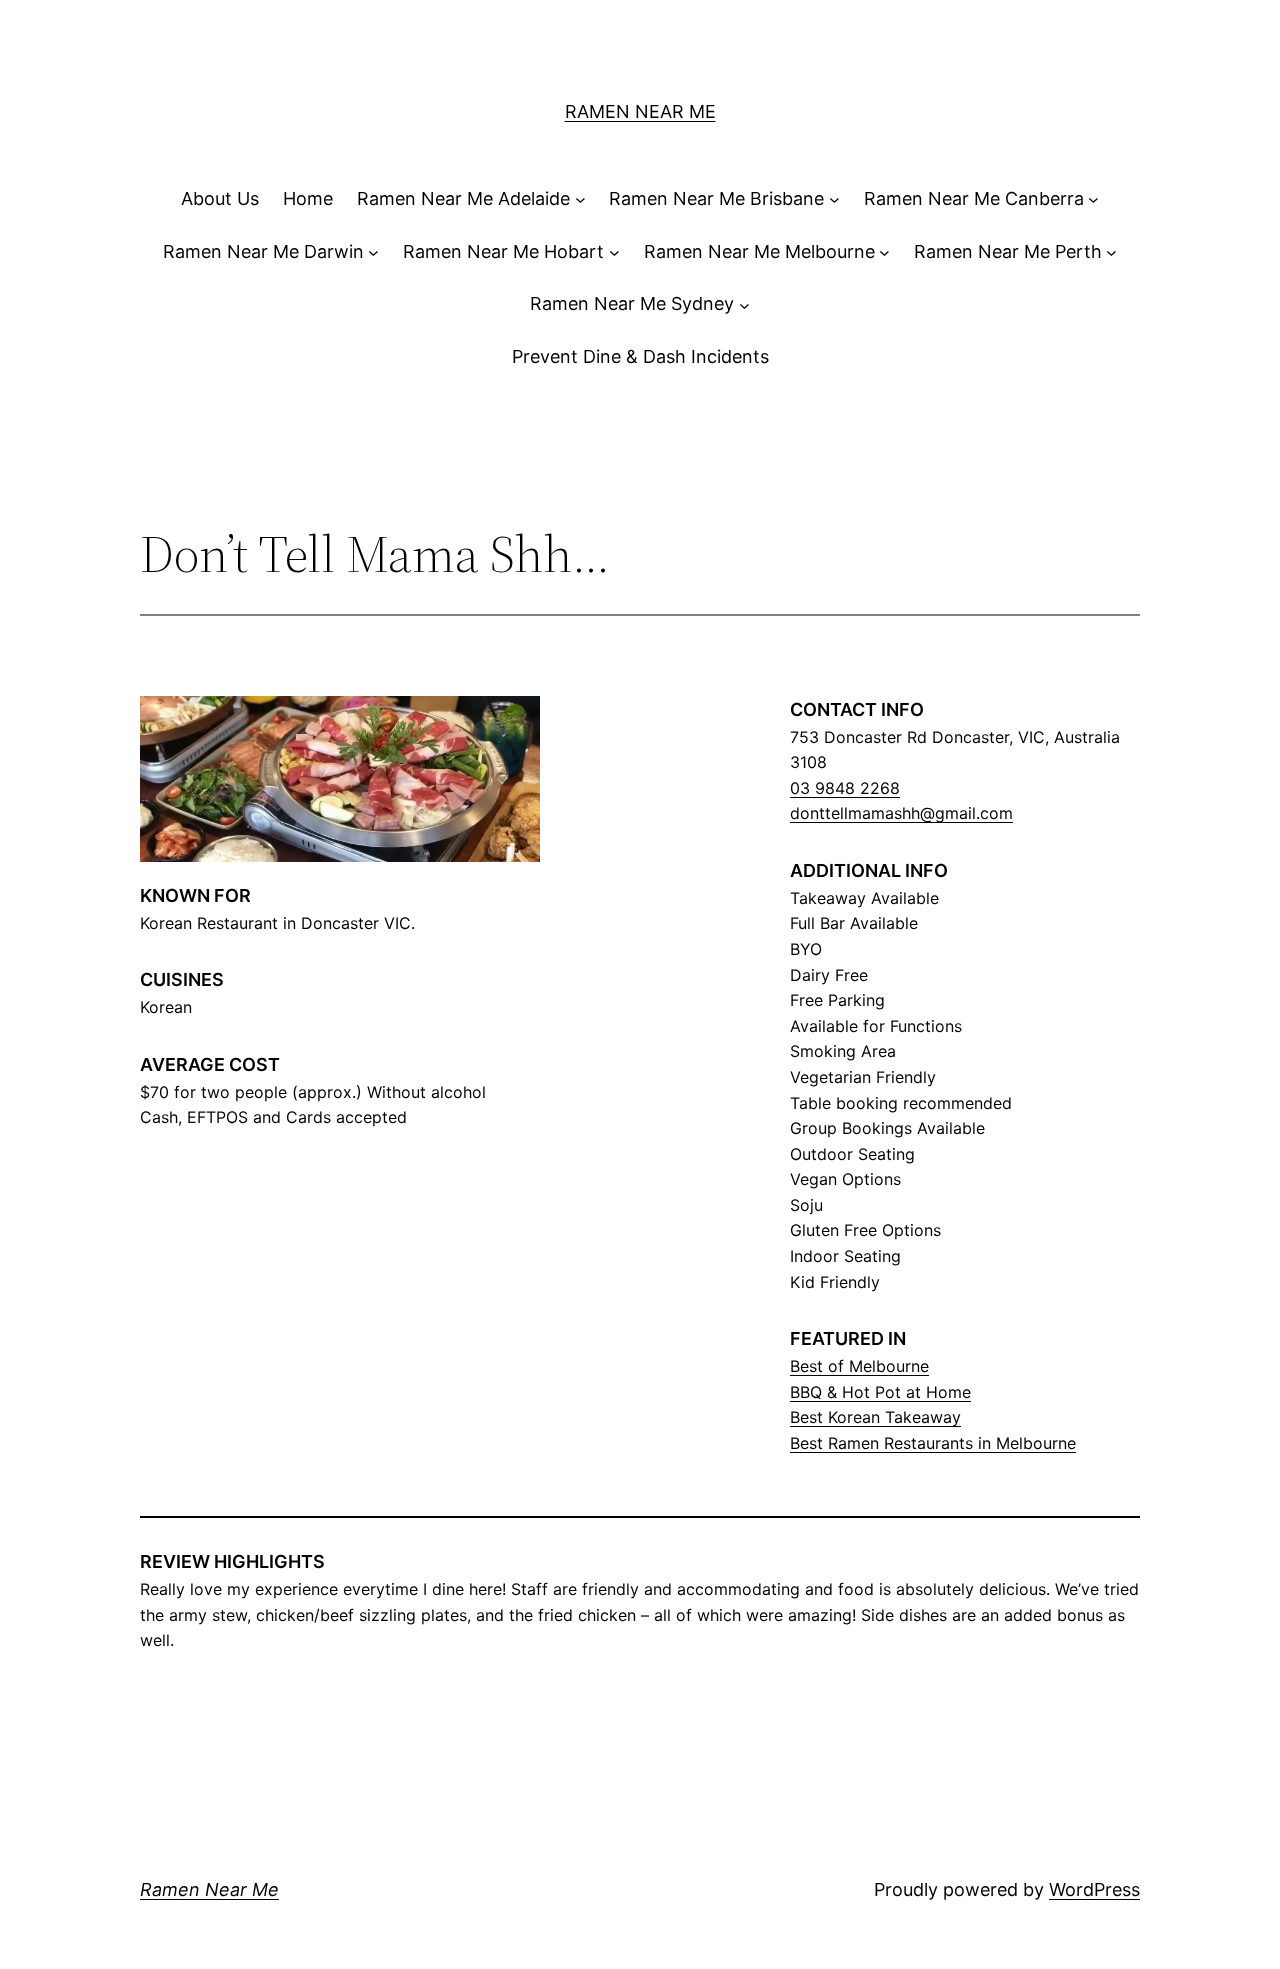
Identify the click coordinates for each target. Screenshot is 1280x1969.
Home (308, 198)
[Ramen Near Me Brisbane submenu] (834, 199)
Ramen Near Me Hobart (503, 251)
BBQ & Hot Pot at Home (880, 1392)
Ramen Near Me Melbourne (759, 251)
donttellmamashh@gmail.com (901, 813)
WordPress (1094, 1889)
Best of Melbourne (859, 1366)
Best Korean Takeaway (875, 1417)
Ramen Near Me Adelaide (463, 198)
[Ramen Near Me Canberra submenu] (1093, 199)
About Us (220, 198)
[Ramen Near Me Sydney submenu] (744, 304)
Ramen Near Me (640, 111)
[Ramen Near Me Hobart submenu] (614, 252)
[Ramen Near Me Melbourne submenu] (884, 252)
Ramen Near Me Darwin (263, 251)
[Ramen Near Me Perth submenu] (1111, 252)
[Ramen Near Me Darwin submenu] (373, 252)
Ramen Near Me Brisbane (716, 198)
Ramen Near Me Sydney (632, 303)
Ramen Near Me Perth (1008, 251)
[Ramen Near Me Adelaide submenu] (580, 199)
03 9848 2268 (845, 788)
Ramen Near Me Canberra (974, 198)
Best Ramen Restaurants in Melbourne (933, 1443)
